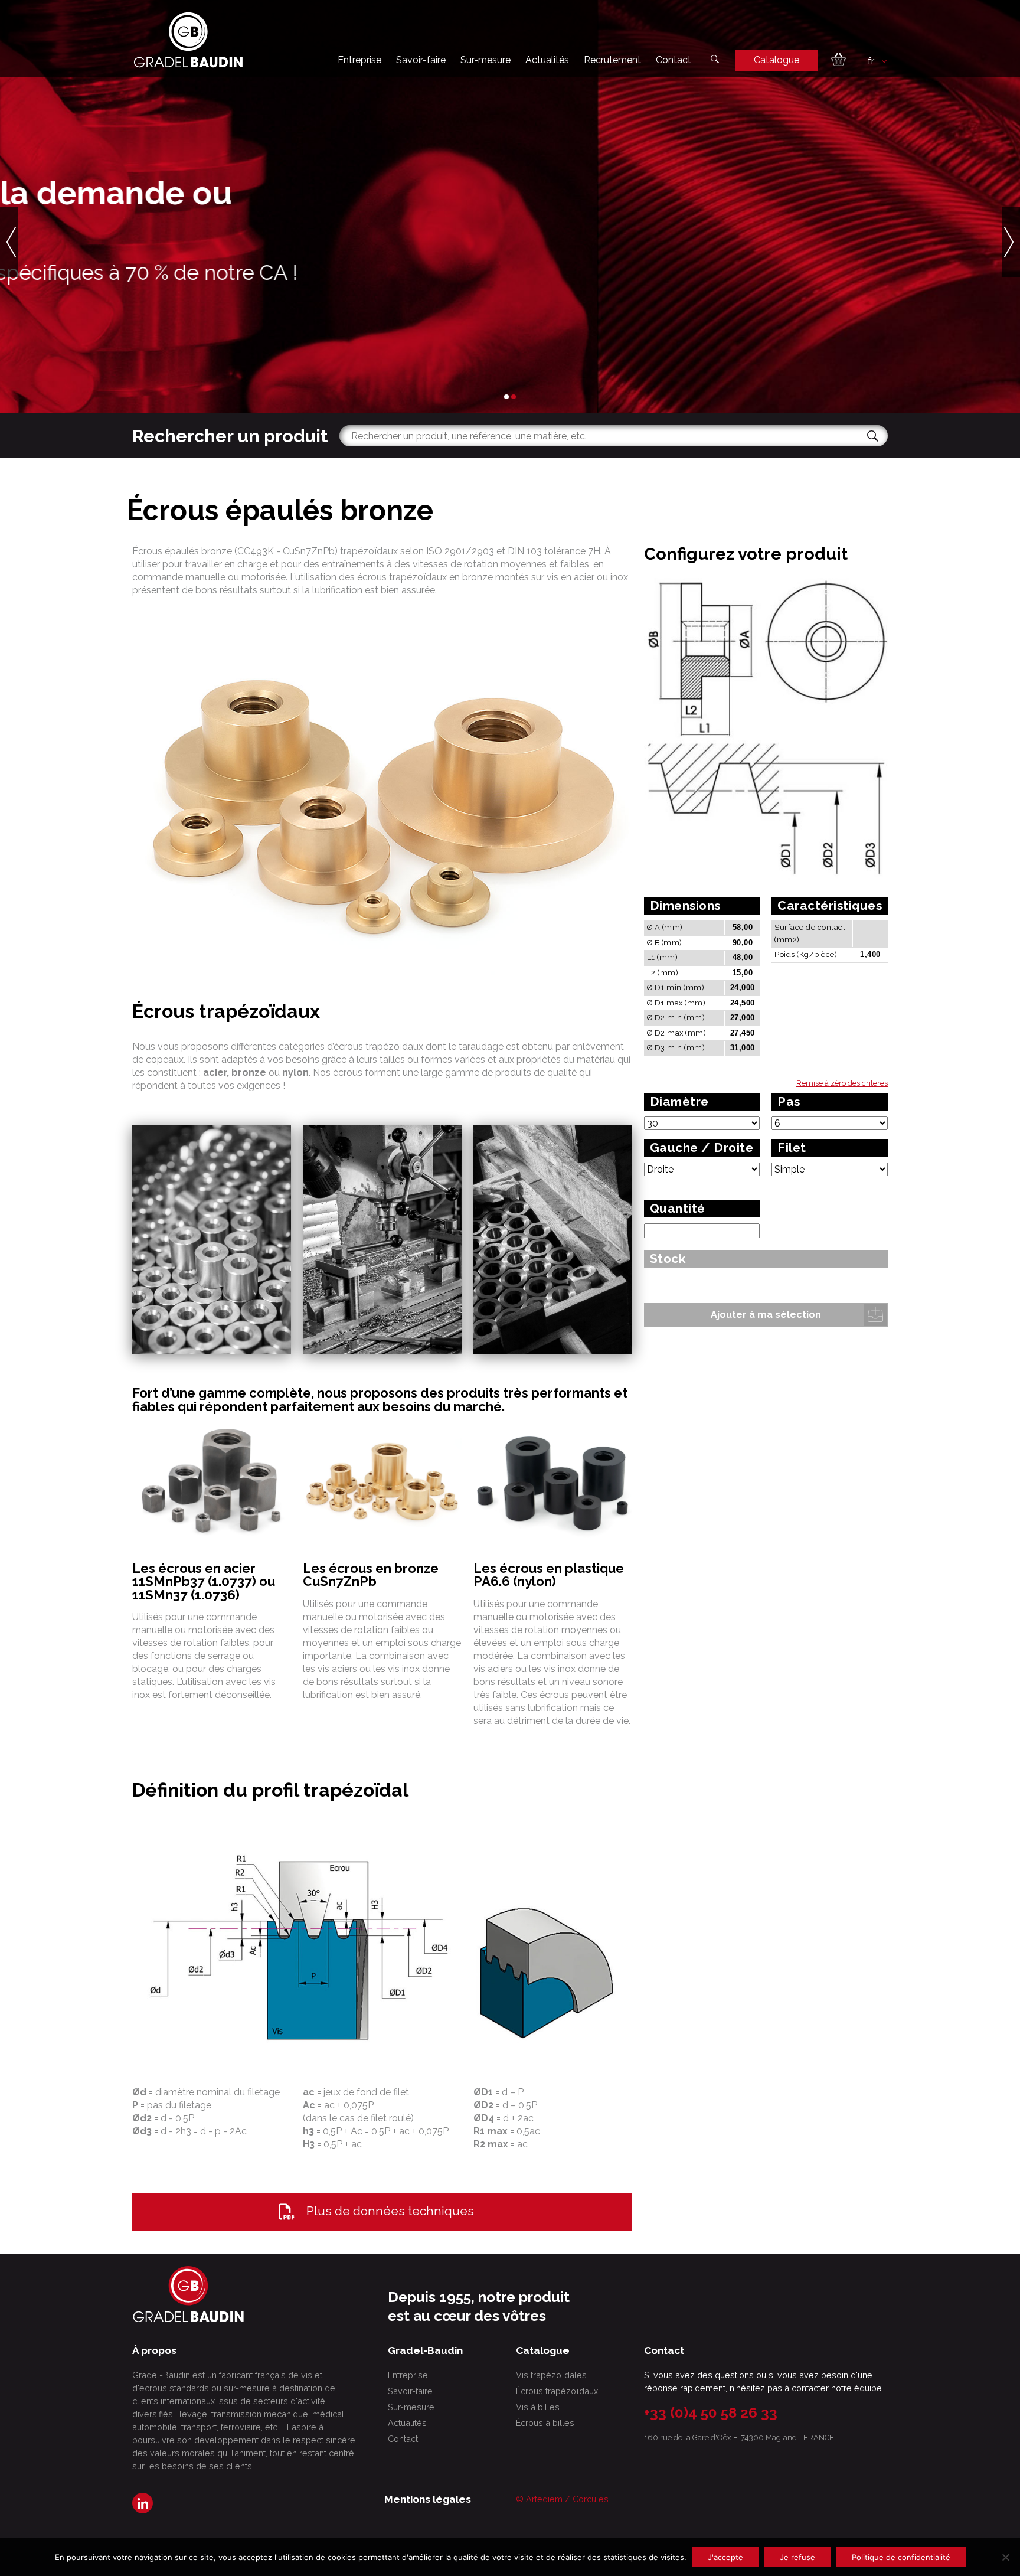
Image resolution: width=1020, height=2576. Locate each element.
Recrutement (612, 60)
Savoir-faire (421, 60)
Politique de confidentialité (901, 2557)
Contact (674, 60)
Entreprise (359, 60)
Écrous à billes (545, 2423)
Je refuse (797, 2557)
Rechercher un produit (230, 436)
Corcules (591, 2499)
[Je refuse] (1005, 2557)
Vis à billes (538, 2407)
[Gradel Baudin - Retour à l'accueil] (188, 40)
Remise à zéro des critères (842, 1083)
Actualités (547, 60)
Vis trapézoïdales (551, 2375)
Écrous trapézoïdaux (557, 2391)
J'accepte (725, 2557)
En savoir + (171, 321)
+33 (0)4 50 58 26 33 (711, 2413)
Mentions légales (428, 2499)
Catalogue (777, 60)
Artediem (544, 2499)
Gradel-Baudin (267, 321)
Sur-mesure (486, 60)
